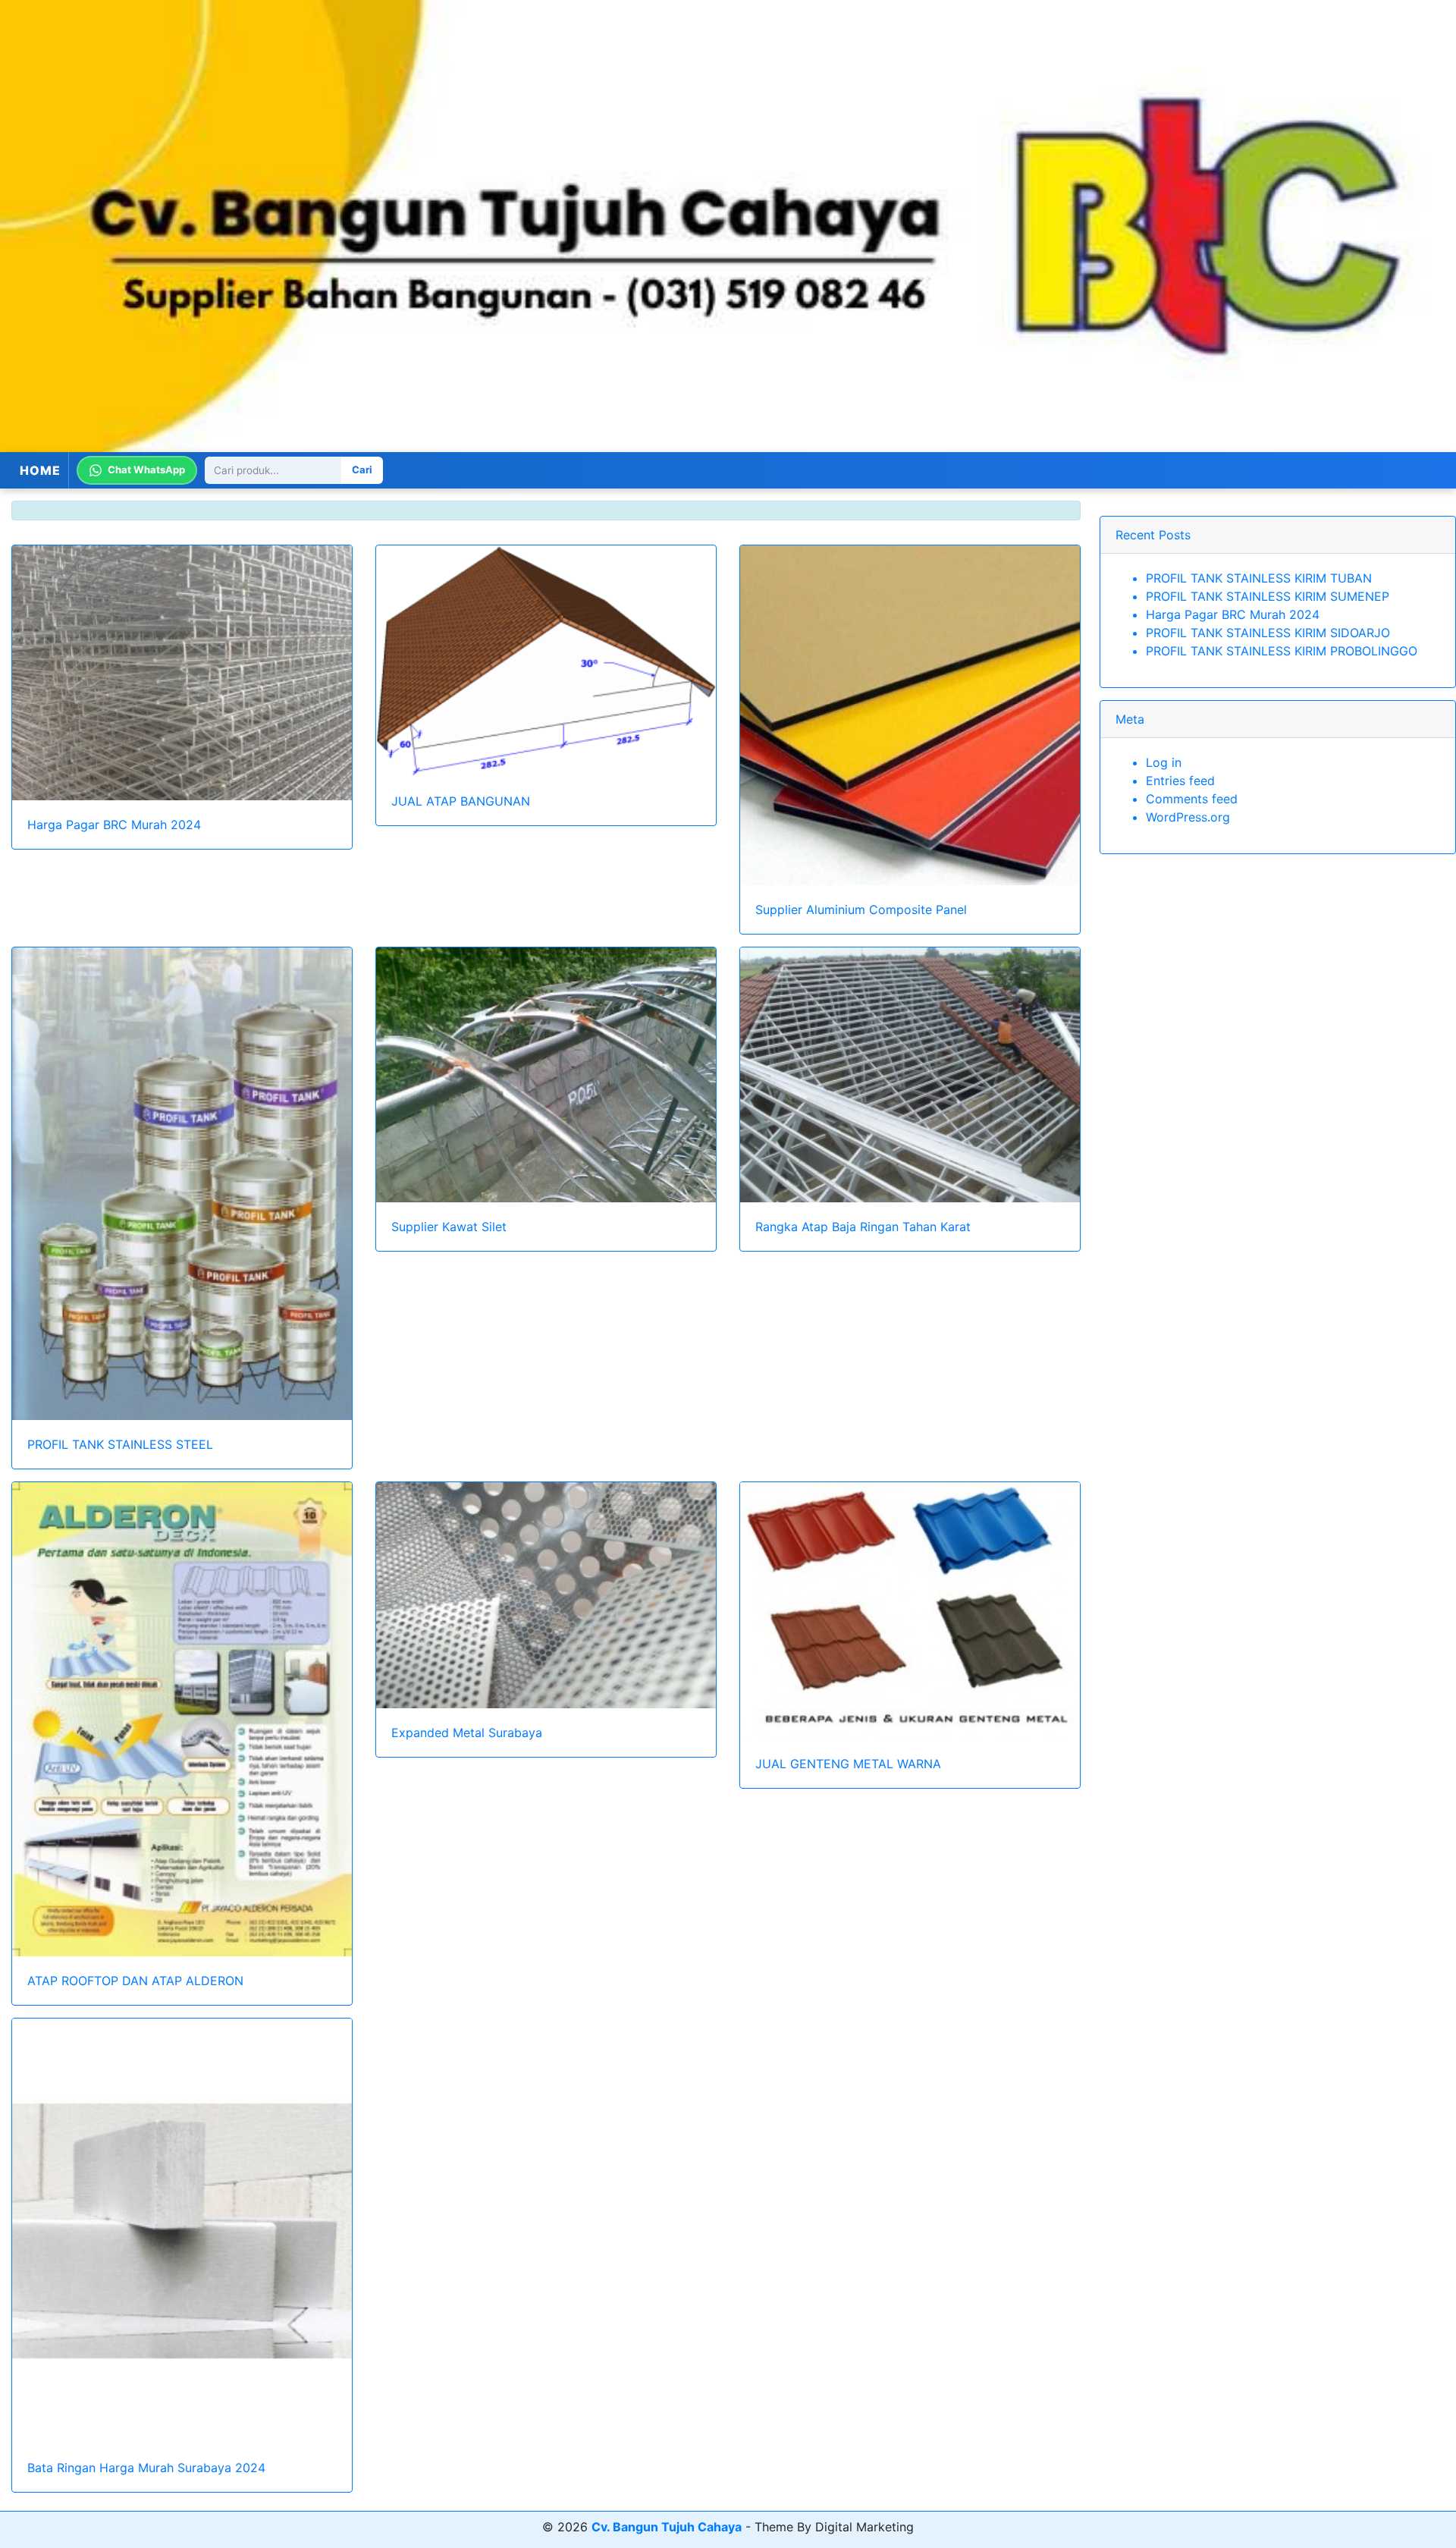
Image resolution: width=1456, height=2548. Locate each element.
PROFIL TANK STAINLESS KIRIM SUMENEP (1268, 596)
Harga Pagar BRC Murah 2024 (1233, 614)
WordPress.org (1188, 817)
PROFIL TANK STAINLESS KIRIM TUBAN (1259, 578)
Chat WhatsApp (146, 470)
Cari (362, 470)
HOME (40, 470)
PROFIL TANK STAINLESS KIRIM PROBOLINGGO (1282, 651)
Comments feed (1192, 799)
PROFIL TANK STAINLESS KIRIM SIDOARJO (1268, 633)
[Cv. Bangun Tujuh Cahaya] (728, 226)
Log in (1164, 762)
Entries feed (1180, 781)
